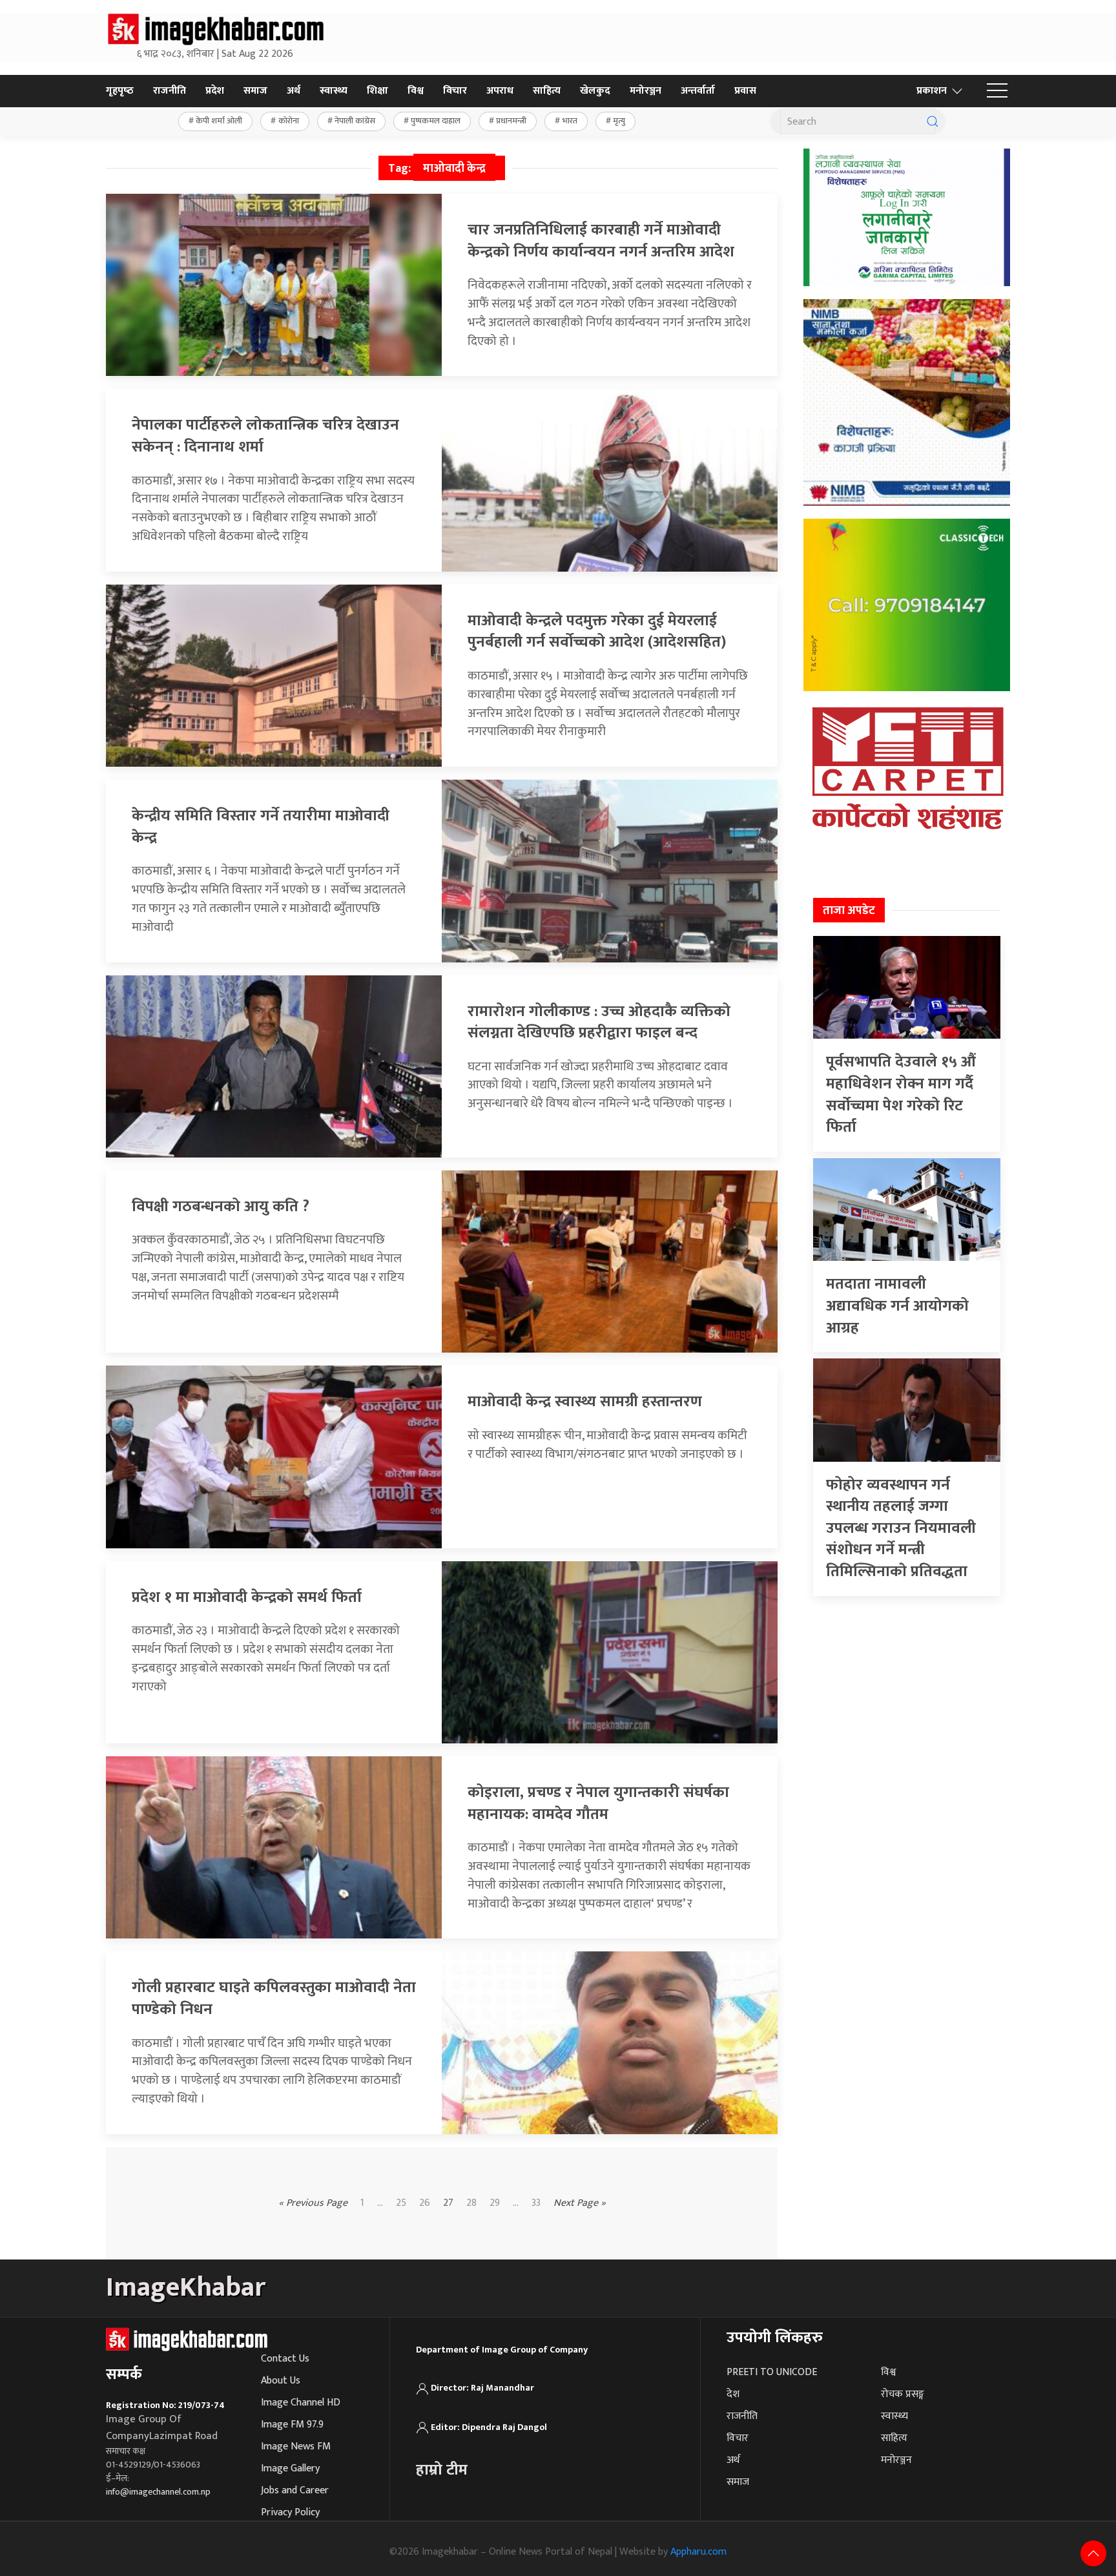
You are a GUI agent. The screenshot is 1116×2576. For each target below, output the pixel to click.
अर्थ (294, 91)
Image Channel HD (301, 2403)
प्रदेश (215, 91)
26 (425, 2203)
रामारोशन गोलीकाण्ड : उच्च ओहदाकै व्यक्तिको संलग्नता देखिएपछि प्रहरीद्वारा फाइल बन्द (599, 1023)
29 (495, 2203)
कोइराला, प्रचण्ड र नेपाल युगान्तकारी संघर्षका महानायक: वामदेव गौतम (598, 1803)
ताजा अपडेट (849, 911)
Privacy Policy (290, 2512)
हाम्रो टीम (442, 2470)
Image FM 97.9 (292, 2425)
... (516, 2203)
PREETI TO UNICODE (772, 2372)
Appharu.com (698, 2552)
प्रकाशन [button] (932, 91)
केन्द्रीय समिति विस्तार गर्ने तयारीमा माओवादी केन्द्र (261, 827)
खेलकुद (595, 91)
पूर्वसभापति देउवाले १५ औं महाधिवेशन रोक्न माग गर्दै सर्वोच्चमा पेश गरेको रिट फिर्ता (901, 1095)
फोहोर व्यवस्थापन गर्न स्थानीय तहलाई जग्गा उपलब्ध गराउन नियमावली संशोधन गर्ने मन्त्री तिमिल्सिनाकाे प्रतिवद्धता (901, 1528)
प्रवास (745, 91)
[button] (997, 91)
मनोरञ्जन (646, 91)
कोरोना (289, 121)
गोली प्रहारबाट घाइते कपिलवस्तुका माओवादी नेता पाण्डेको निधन (274, 1999)
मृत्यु (619, 121)
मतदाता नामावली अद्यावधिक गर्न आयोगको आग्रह (897, 1306)
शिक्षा (377, 91)
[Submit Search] (933, 121)
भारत (570, 121)
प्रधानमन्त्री (511, 121)
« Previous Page (313, 2203)
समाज (255, 91)
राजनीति (170, 91)
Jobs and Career (295, 2490)
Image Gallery (290, 2468)
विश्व (416, 91)
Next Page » (580, 2203)
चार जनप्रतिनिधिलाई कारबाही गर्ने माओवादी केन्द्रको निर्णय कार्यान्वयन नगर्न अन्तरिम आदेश (601, 241)
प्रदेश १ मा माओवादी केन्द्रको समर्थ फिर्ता (247, 1597)
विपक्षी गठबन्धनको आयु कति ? (221, 1207)
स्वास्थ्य (334, 91)
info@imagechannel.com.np (158, 2492)
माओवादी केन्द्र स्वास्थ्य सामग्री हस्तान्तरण (585, 1402)
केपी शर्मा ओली (219, 121)
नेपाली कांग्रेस (355, 121)
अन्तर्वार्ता (698, 91)
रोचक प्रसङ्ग (903, 2394)
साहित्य (547, 91)
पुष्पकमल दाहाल (436, 121)
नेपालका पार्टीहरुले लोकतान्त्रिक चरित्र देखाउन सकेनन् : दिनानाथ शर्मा (265, 436)
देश (733, 2394)
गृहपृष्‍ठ (120, 91)
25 (401, 2203)
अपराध (500, 91)
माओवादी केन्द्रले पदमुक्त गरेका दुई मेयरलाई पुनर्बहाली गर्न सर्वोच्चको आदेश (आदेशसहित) (597, 632)
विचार (455, 91)
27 (448, 2203)
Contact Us (285, 2359)
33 (536, 2203)
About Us (281, 2381)
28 (471, 2203)
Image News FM (296, 2446)
